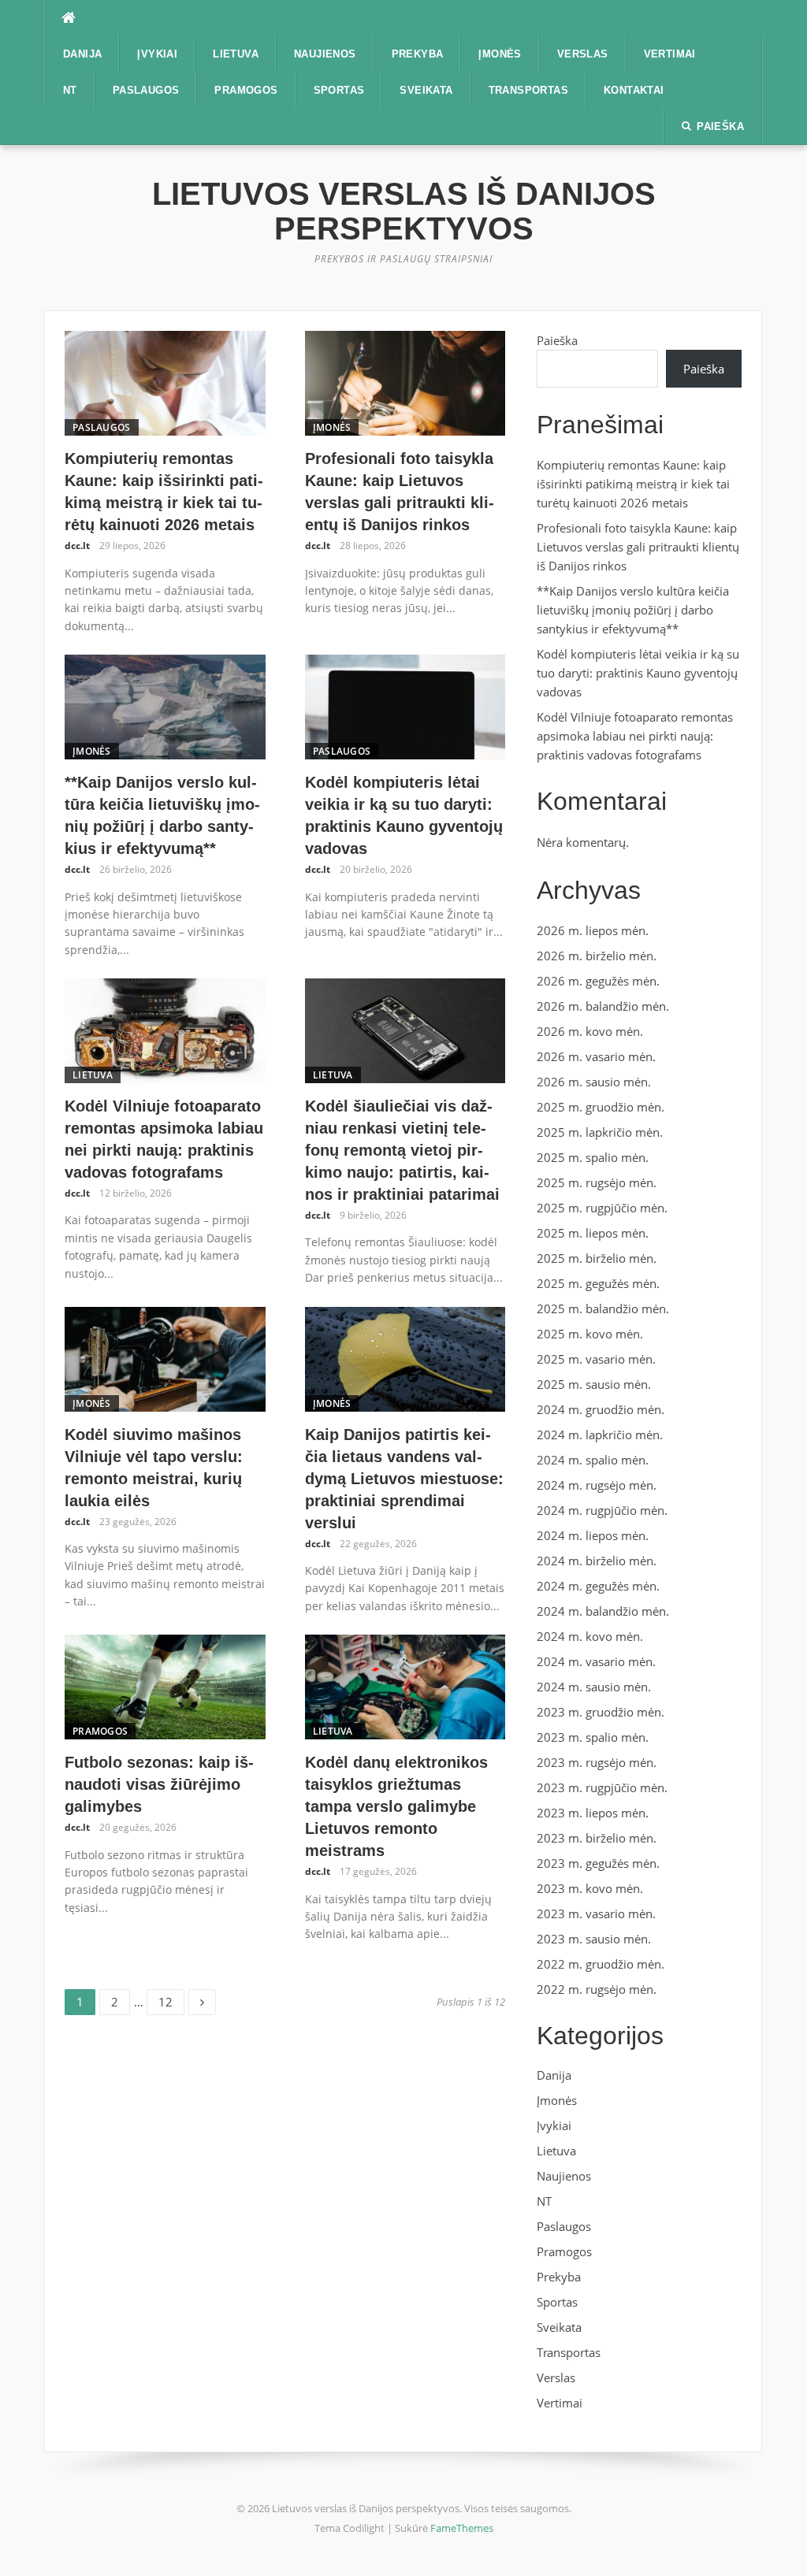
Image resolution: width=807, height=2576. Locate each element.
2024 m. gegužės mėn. (598, 1586)
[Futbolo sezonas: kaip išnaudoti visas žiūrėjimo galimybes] (165, 1686)
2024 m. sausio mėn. (594, 1687)
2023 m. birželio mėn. (597, 1838)
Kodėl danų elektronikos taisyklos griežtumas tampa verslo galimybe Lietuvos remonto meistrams (396, 1806)
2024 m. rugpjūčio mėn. (602, 1510)
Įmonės (500, 54)
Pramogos (246, 90)
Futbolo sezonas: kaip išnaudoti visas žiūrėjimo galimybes (159, 1784)
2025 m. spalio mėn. (593, 1157)
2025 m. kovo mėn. (590, 1334)
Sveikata (426, 90)
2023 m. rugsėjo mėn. (597, 1762)
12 (171, 1999)
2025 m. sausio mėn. (594, 1384)
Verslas (583, 54)
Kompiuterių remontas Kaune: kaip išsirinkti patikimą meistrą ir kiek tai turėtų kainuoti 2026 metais (633, 484)
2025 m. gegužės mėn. (598, 1283)
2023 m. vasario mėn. (596, 1913)
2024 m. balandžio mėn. (603, 1611)
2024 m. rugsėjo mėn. (597, 1485)
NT (70, 90)
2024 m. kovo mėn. (590, 1636)
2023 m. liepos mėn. (593, 1813)
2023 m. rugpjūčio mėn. (602, 1787)
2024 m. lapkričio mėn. (600, 1435)
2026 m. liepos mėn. (593, 930)
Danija (82, 54)
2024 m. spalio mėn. (593, 1460)
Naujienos (325, 54)
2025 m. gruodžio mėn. (601, 1107)
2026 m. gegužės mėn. (598, 981)
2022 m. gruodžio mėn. (601, 1964)
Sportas (339, 90)
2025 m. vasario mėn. (596, 1359)
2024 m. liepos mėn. (593, 1535)
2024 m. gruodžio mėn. (601, 1409)
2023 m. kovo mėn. (590, 1888)
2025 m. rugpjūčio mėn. (602, 1208)
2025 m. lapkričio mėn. (600, 1132)
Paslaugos (146, 90)
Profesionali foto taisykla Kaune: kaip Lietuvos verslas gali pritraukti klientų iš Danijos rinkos (638, 547)
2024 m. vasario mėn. (596, 1661)
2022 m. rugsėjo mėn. (597, 1989)
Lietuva (236, 54)
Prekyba (418, 54)
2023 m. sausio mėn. (594, 1939)
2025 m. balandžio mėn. (603, 1308)
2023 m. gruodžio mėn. (601, 1712)
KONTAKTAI (634, 90)
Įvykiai (157, 54)
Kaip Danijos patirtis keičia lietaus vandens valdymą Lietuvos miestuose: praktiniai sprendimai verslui (404, 1479)
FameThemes (462, 2528)
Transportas (528, 90)
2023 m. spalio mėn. (593, 1737)
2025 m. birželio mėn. (597, 1258)
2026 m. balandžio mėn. (603, 1006)
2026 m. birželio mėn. (597, 956)
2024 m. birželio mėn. (597, 1561)
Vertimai (670, 54)
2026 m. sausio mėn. (594, 1082)
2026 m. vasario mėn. (596, 1056)
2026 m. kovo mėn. (590, 1031)
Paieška (557, 340)
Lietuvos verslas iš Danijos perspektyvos (404, 211)
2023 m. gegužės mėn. (598, 1863)
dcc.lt (77, 546)
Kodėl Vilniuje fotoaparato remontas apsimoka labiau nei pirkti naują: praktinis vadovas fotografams (635, 736)
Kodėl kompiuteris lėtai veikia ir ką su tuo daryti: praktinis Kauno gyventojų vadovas (638, 673)
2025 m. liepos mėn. (593, 1233)
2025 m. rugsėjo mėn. (597, 1182)
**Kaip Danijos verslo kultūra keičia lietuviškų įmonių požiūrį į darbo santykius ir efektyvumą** (633, 610)
